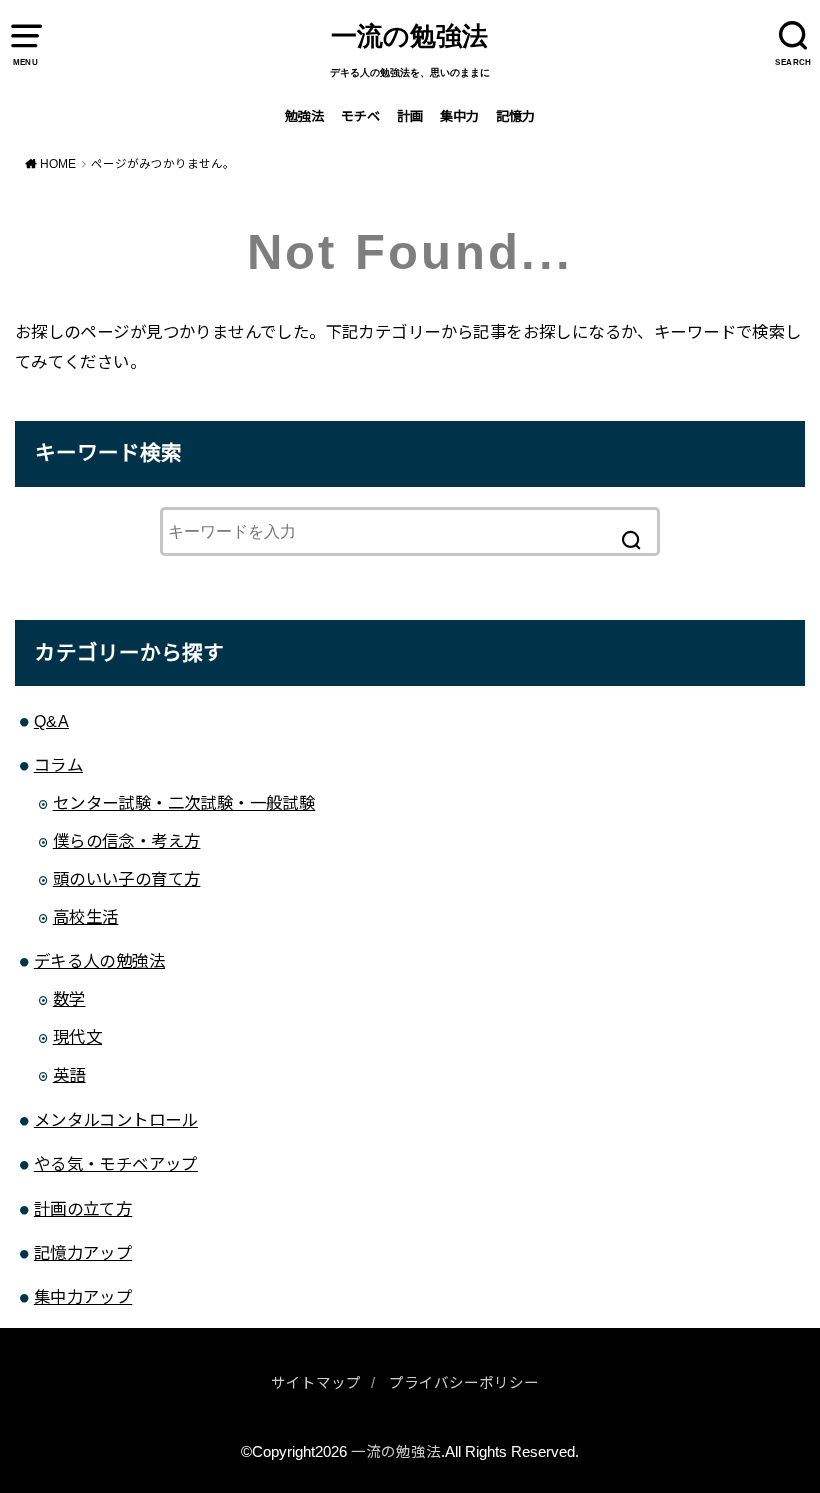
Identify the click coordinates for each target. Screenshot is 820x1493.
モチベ (360, 116)
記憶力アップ (83, 1253)
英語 (69, 1075)
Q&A (51, 721)
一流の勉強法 (409, 36)
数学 (69, 999)
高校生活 (86, 917)
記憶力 (515, 116)
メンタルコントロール (116, 1120)
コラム (58, 765)
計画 (410, 116)
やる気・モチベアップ (116, 1164)
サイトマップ (316, 1383)
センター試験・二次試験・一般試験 (184, 803)
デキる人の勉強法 (99, 961)
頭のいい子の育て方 (127, 879)
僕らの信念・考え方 (127, 841)
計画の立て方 (83, 1209)
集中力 (459, 116)
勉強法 (304, 116)
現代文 (77, 1037)
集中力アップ (83, 1297)
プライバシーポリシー (464, 1383)
